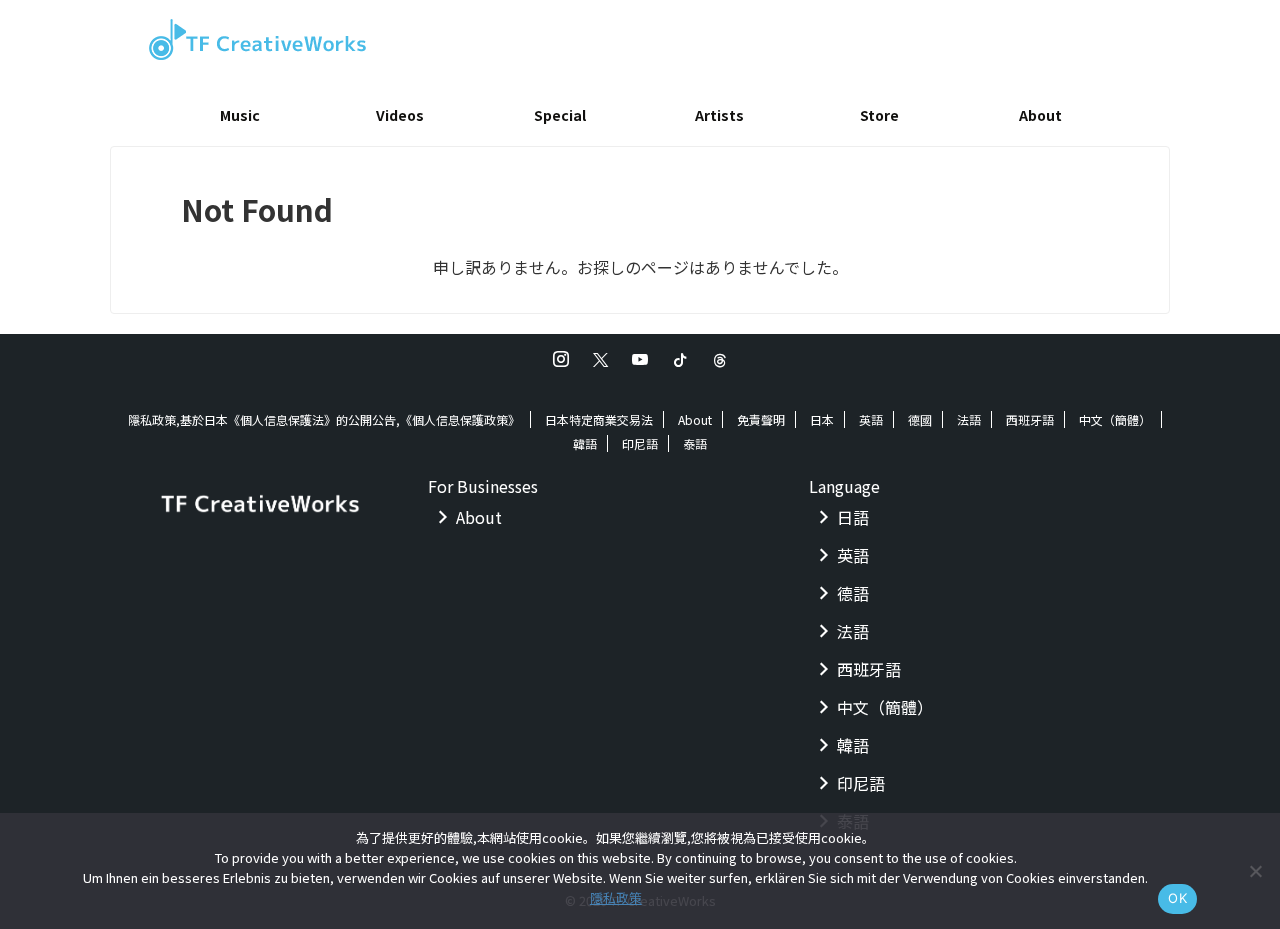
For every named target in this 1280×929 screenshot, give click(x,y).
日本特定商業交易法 (599, 419)
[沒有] (1255, 871)
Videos (400, 115)
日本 (822, 419)
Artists (719, 115)
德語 (853, 593)
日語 (853, 517)
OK (1177, 898)
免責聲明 (761, 419)
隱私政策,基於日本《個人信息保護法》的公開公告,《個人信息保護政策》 (324, 419)
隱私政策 (616, 897)
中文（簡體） (1115, 419)
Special (560, 115)
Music (240, 115)
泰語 (695, 443)
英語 (871, 419)
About (1040, 115)
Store (879, 115)
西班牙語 (1030, 419)
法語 (969, 419)
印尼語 (640, 443)
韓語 (585, 443)
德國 (920, 419)
